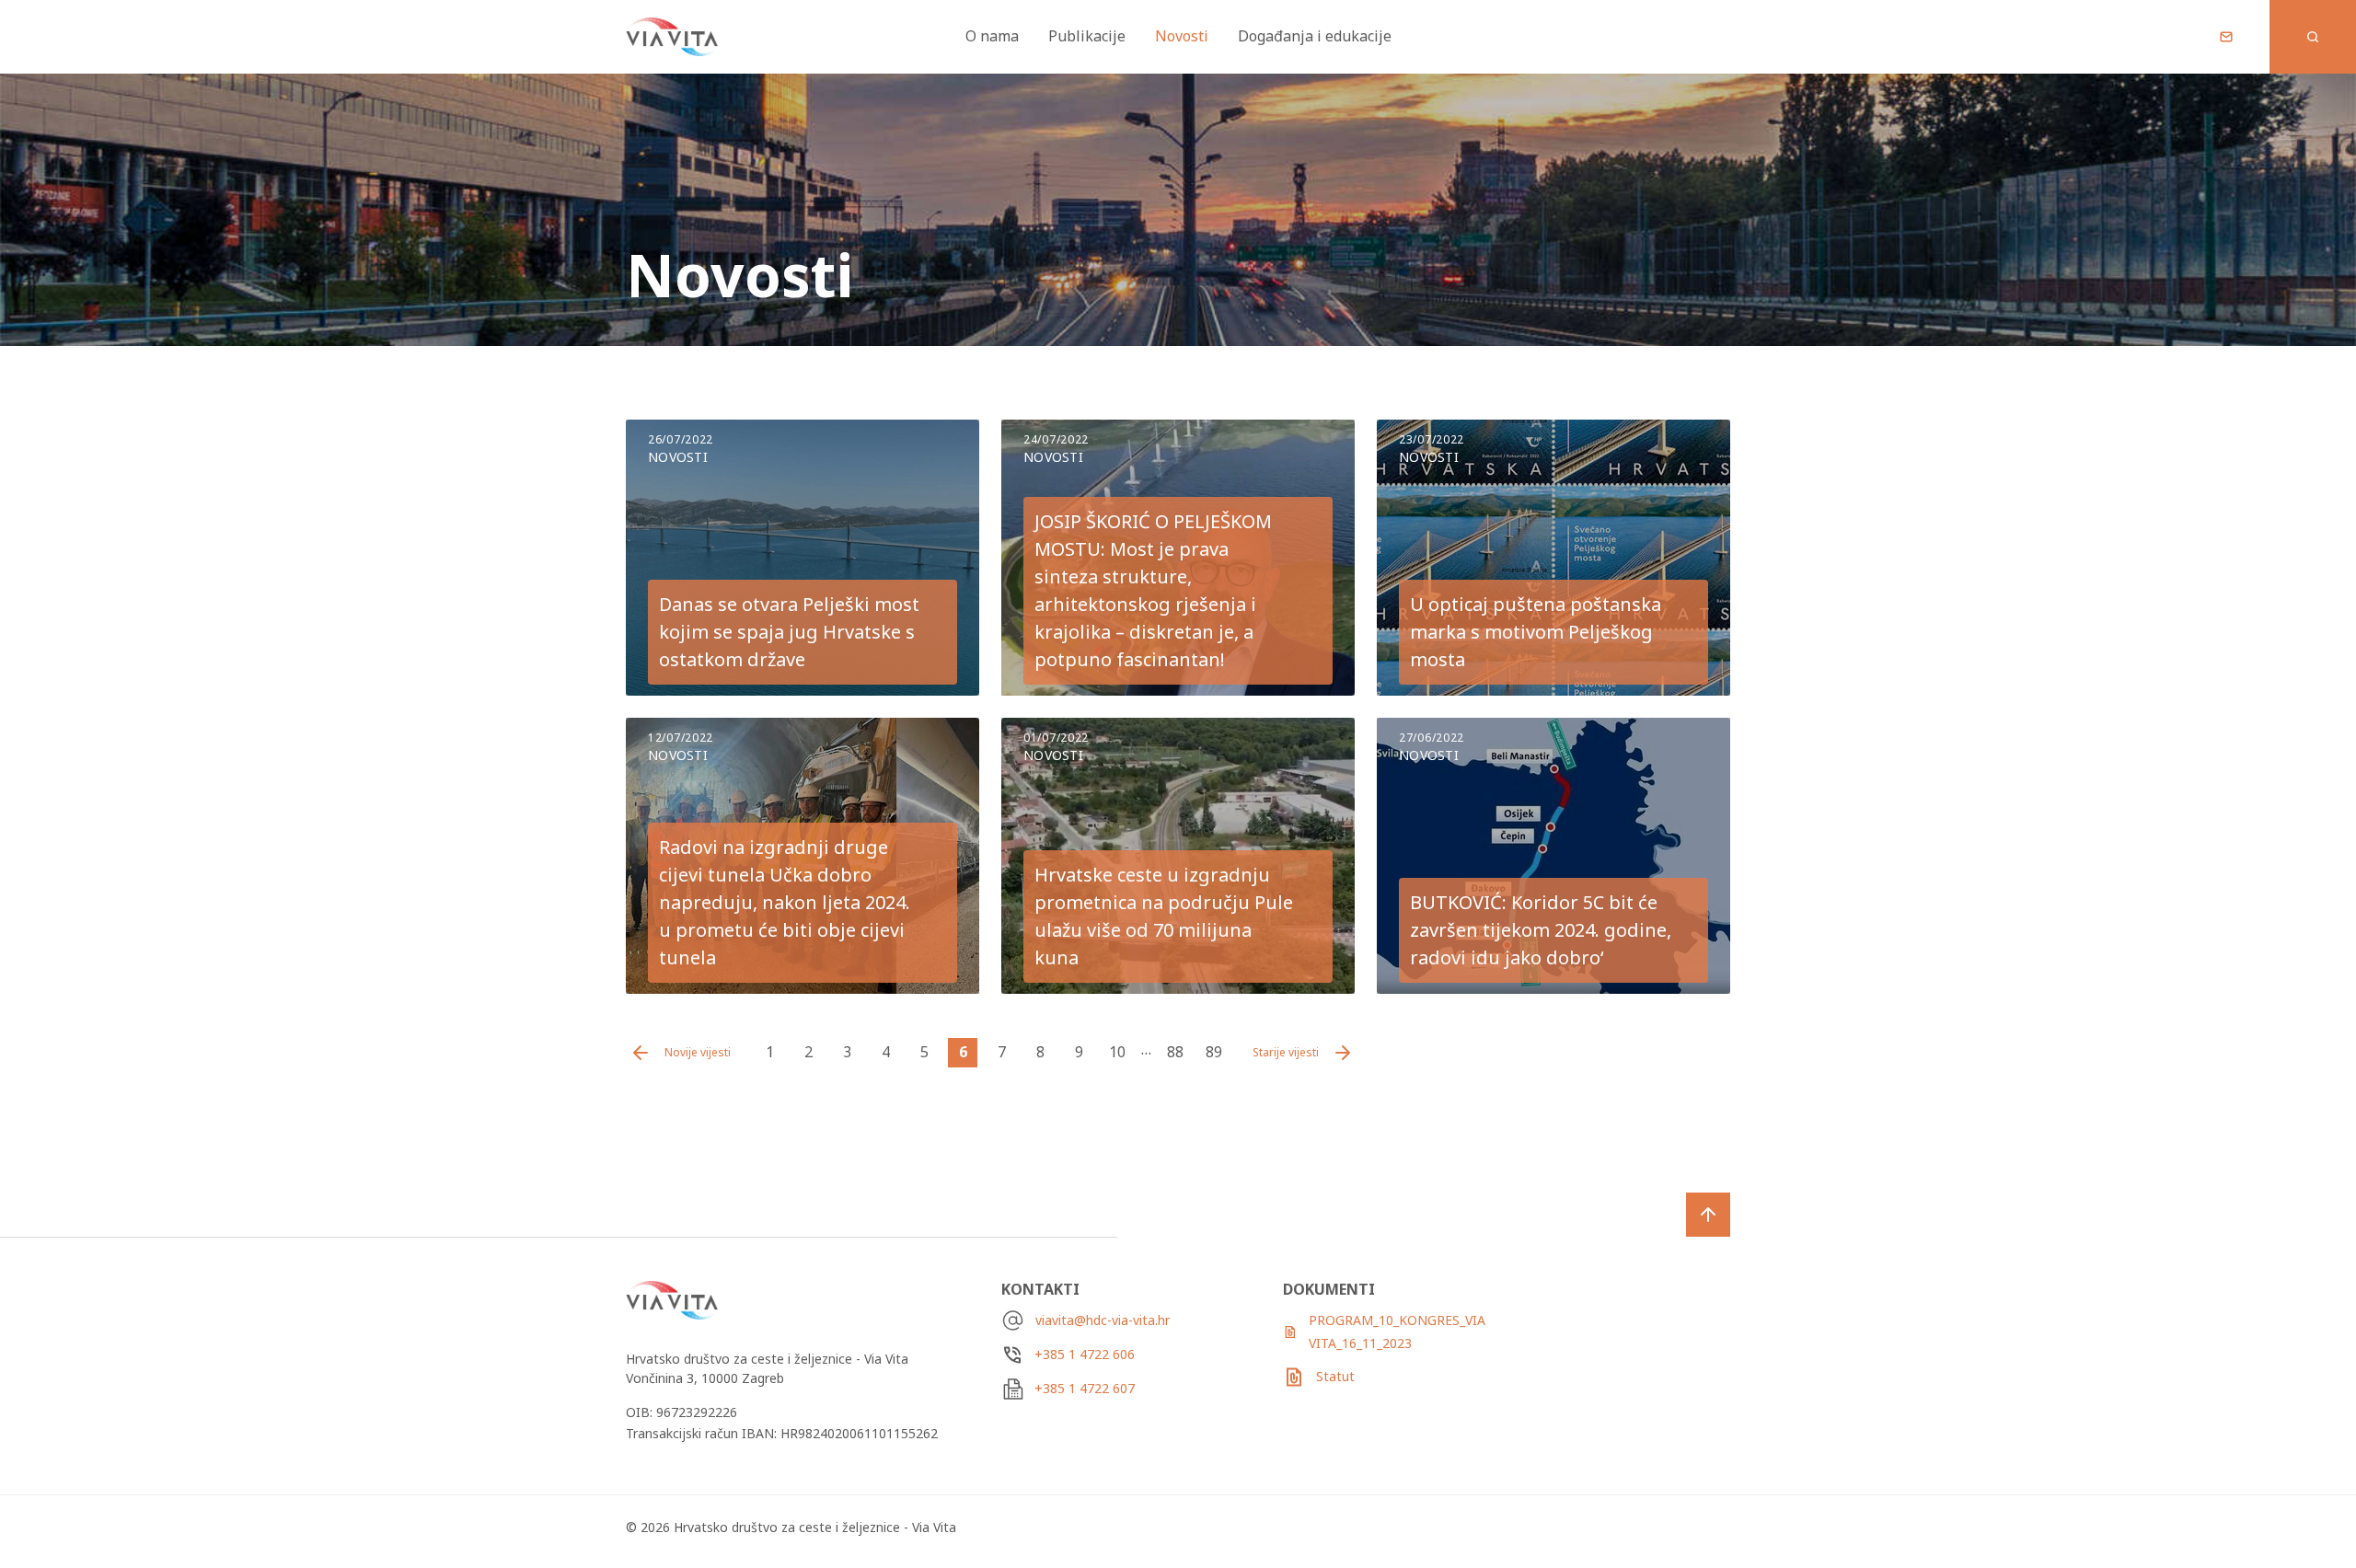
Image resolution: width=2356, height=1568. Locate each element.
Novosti (1182, 36)
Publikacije (1087, 36)
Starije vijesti (1286, 1052)
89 (1214, 1052)
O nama (992, 36)
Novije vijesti (698, 1052)
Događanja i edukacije (1315, 36)
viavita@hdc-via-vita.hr (1103, 1320)
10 (1117, 1052)
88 (1175, 1052)
